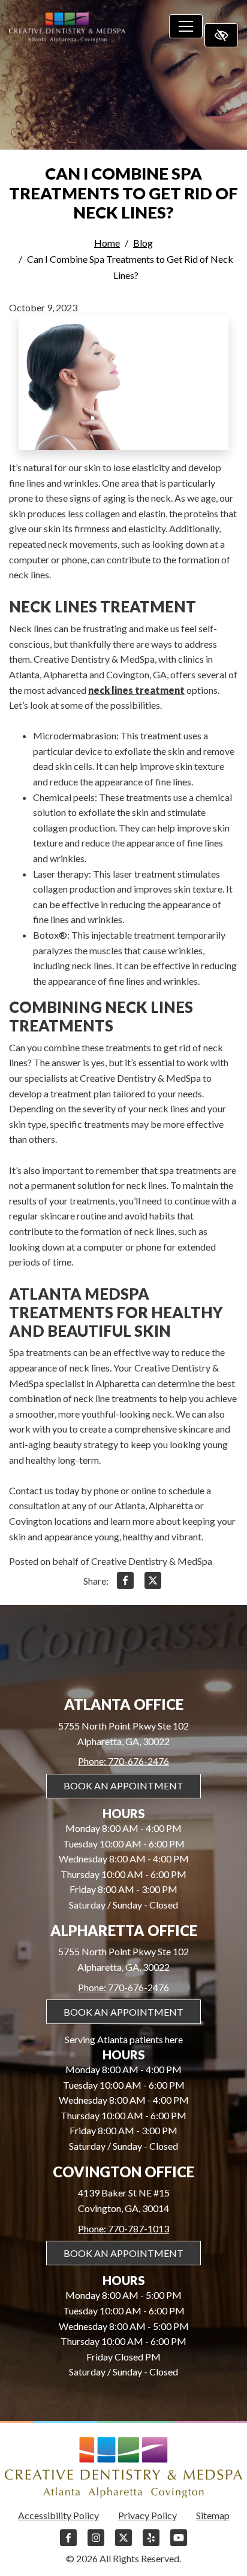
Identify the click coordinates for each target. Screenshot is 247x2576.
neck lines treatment (136, 690)
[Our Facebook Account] (68, 2543)
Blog (143, 243)
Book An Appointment (123, 1785)
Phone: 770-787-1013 (123, 2228)
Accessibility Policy (58, 2515)
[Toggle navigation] (186, 26)
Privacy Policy (147, 2515)
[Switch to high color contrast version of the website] (221, 35)
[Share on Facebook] (125, 1583)
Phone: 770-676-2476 (123, 1761)
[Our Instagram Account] (96, 2543)
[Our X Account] (123, 2543)
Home (107, 243)
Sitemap (213, 2515)
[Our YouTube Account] (179, 2543)
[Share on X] (153, 1583)
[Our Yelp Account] (151, 2543)
